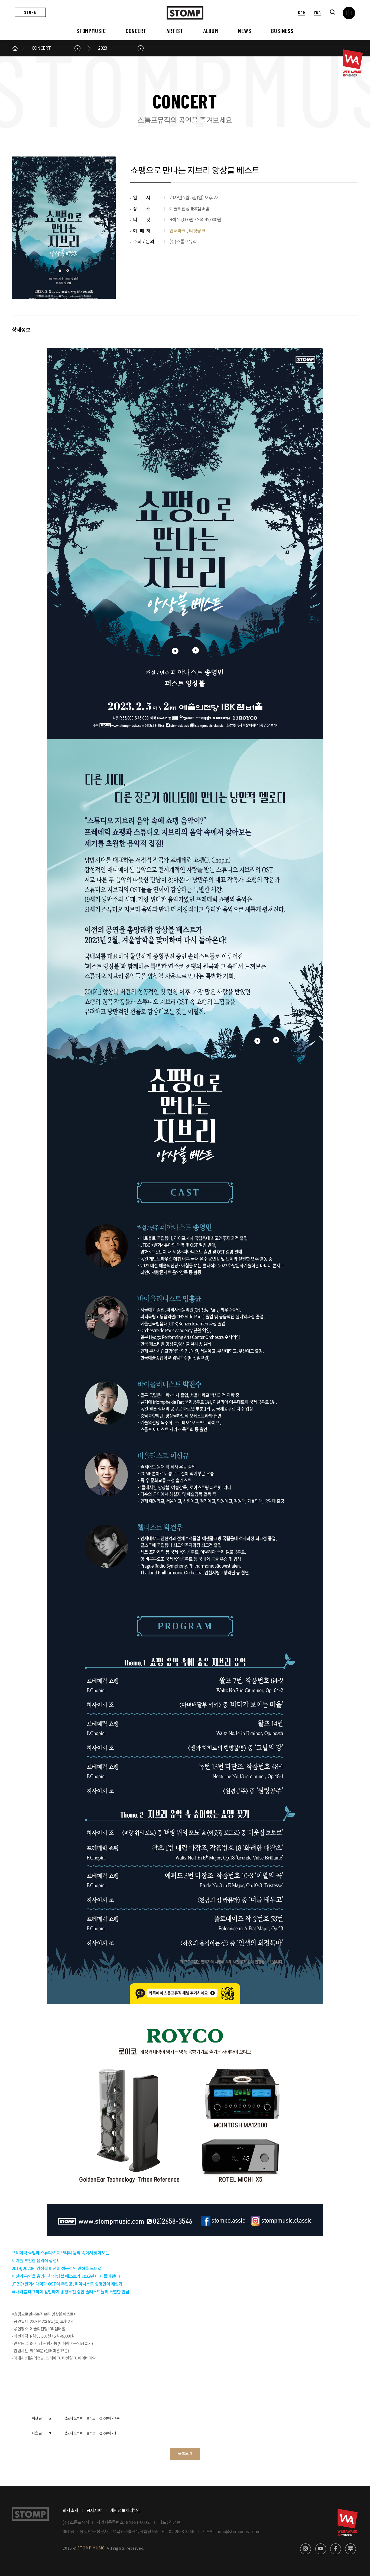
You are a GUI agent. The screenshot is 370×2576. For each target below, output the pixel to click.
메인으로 (15, 48)
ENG (318, 13)
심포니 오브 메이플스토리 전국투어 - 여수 (92, 2419)
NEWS (245, 31)
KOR (301, 13)
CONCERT (136, 31)
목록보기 (185, 2454)
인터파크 (178, 231)
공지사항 (94, 2511)
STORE (30, 12)
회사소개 (70, 2511)
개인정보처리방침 (125, 2511)
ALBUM (211, 31)
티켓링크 (197, 231)
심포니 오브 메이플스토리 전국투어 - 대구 (92, 2433)
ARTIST (175, 31)
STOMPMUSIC (91, 31)
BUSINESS (282, 31)
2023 (103, 48)
